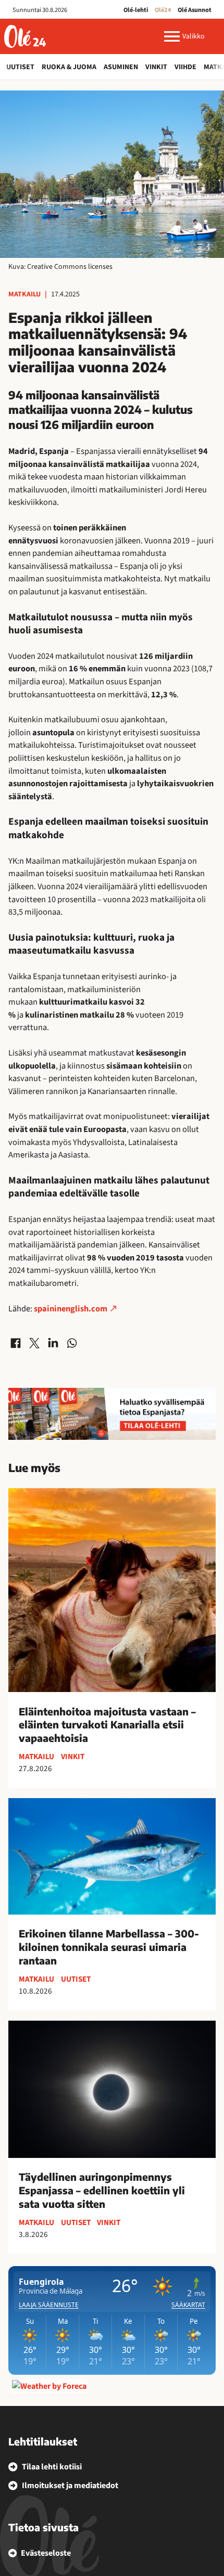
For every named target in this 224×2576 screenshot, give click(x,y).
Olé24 (163, 10)
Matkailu (24, 294)
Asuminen (121, 67)
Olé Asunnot (195, 10)
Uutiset (20, 67)
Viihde (185, 67)
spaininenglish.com (71, 1309)
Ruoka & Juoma (69, 67)
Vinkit (156, 67)
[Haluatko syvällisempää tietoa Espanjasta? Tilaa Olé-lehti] (112, 1414)
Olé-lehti (136, 10)
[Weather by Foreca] (49, 2386)
